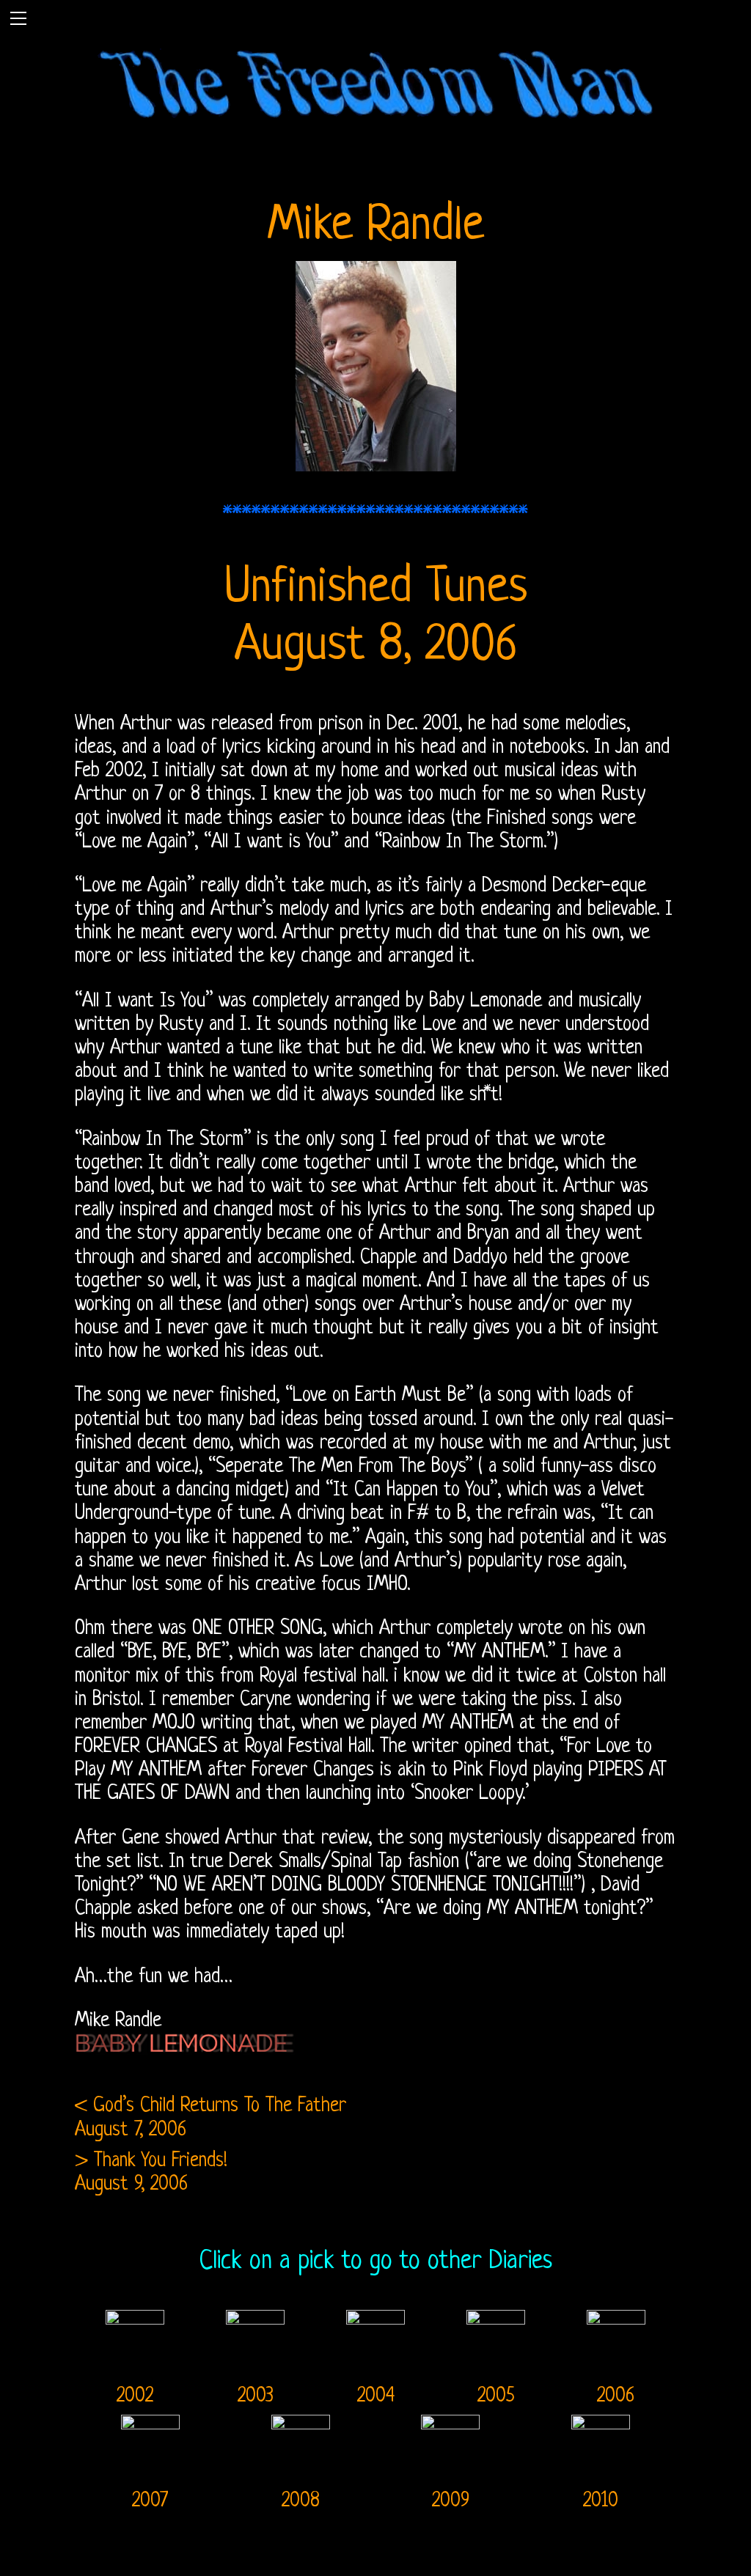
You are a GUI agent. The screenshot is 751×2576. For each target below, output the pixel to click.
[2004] (375, 2318)
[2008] (300, 2423)
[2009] (451, 2423)
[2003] (255, 2318)
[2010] (601, 2423)
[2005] (496, 2318)
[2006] (616, 2318)
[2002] (135, 2318)
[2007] (150, 2423)
